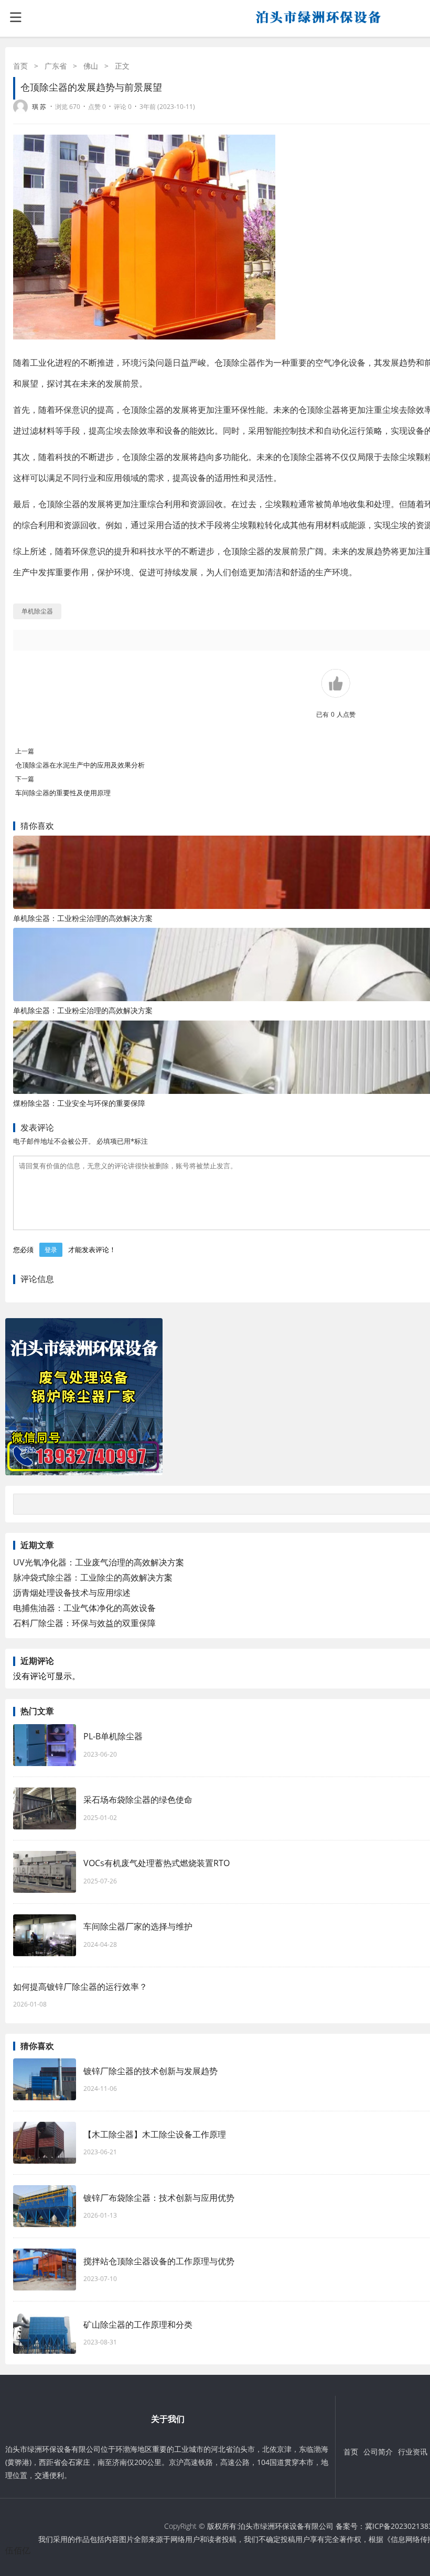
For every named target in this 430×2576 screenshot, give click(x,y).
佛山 (91, 66)
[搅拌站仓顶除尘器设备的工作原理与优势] (45, 2270)
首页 (20, 66)
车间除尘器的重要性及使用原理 (63, 793)
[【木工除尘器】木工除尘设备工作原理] (45, 2143)
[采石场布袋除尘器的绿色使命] (45, 1808)
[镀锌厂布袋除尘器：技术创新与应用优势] (45, 2206)
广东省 (56, 66)
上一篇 (25, 751)
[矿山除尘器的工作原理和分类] (45, 2333)
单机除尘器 (37, 611)
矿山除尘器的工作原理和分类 (138, 2325)
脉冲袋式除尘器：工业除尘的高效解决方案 (93, 1577)
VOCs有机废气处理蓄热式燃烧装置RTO (157, 1863)
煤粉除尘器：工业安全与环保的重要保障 (79, 1103)
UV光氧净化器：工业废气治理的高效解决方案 (99, 1562)
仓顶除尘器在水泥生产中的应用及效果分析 (80, 765)
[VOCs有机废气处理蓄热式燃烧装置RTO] (45, 1872)
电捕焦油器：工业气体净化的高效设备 (84, 1608)
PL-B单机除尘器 (113, 1736)
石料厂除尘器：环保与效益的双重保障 (84, 1623)
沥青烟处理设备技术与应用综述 (72, 1593)
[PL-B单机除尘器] (45, 1745)
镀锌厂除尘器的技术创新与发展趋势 (150, 2071)
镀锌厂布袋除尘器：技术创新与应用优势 (159, 2198)
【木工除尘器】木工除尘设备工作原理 (155, 2134)
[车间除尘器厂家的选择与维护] (45, 1935)
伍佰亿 (18, 2550)
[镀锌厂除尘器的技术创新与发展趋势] (45, 2079)
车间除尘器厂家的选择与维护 (138, 1926)
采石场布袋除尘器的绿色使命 (138, 1800)
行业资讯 (413, 2452)
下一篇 (25, 779)
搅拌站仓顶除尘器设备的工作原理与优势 (159, 2261)
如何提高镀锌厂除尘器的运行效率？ (80, 1987)
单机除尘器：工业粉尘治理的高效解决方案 (83, 918)
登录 (51, 1250)
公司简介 (378, 2452)
